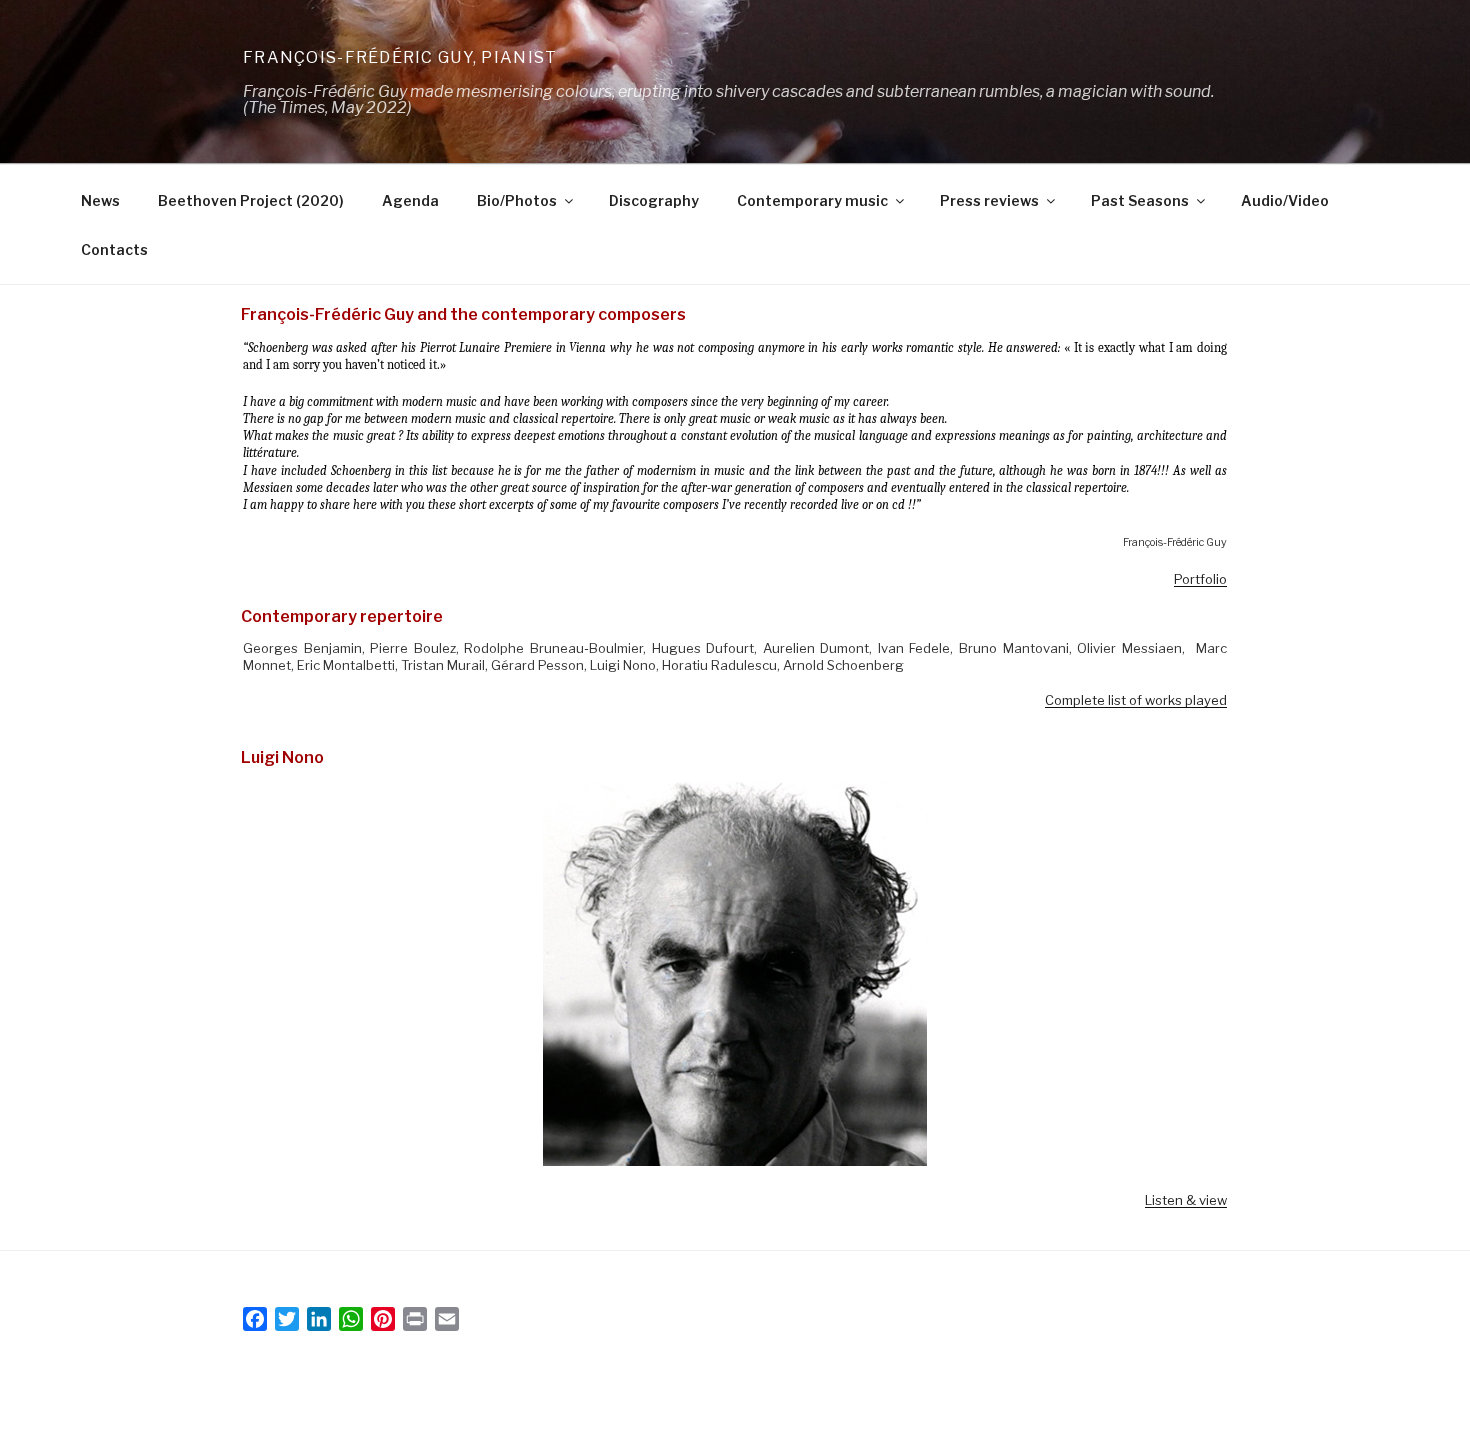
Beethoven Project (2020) (251, 200)
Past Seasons (1140, 200)
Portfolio (1200, 579)
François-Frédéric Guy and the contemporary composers (463, 314)
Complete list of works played (1136, 700)
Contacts (114, 249)
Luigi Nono (282, 757)
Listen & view (1186, 1200)
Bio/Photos (517, 200)
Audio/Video (1285, 200)
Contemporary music (812, 200)
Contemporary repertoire (342, 616)
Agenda (410, 200)
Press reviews (989, 200)
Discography (654, 200)
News (100, 200)
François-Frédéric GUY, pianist (400, 57)
